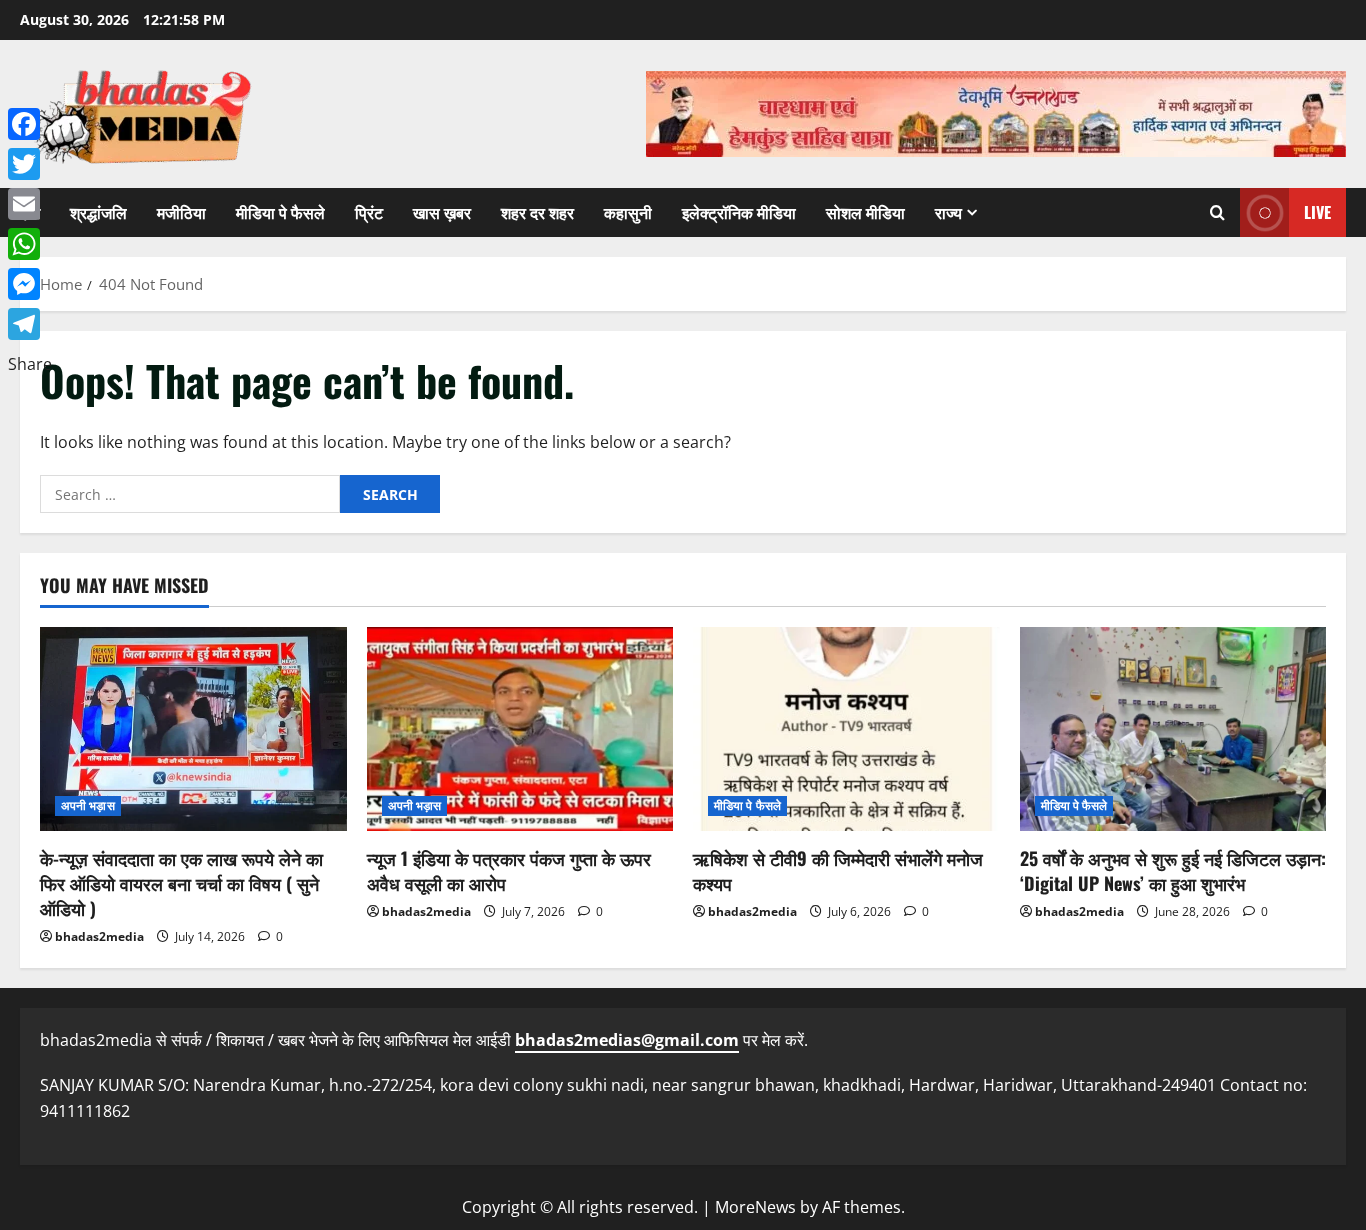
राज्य (948, 212)
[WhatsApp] (30, 244)
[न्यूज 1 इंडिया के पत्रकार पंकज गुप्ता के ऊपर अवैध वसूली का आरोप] (520, 729)
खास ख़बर (442, 212)
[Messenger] (30, 284)
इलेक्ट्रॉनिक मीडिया (739, 212)
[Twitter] (30, 164)
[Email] (30, 204)
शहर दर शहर (537, 212)
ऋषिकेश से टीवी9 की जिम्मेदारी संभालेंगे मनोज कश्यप (838, 870)
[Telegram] (30, 324)
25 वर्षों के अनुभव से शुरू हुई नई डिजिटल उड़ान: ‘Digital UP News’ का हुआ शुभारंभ (1173, 870)
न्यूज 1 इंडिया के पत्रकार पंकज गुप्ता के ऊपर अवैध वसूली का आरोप (509, 870)
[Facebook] (30, 124)
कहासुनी (628, 212)
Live (1317, 212)
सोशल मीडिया (865, 212)
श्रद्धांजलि (98, 212)
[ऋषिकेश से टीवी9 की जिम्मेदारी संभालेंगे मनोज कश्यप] (846, 729)
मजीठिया (181, 212)
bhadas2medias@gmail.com (627, 1040)
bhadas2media (99, 936)
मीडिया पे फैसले (280, 212)
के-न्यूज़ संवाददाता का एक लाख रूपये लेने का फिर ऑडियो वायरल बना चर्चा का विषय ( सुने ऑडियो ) (181, 883)
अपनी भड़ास (88, 805)
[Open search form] (1217, 212)
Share (30, 364)
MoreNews (755, 1207)
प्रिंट (369, 212)
